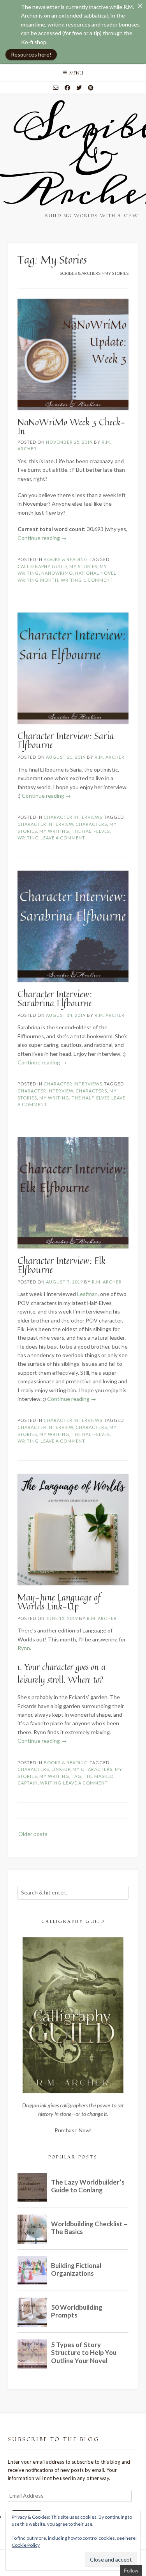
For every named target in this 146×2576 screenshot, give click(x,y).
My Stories (83, 566)
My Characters (92, 1769)
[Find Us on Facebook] (67, 88)
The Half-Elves (91, 831)
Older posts (33, 1834)
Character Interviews (73, 817)
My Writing (54, 831)
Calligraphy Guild (42, 566)
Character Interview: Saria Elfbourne (66, 740)
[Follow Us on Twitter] (79, 88)
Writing (71, 580)
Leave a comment (63, 838)
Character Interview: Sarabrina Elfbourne (55, 999)
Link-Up (61, 1769)
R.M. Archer (110, 757)
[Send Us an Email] (56, 88)
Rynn (24, 1648)
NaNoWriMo (57, 573)
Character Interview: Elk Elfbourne (62, 1265)
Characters (91, 824)
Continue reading (42, 538)
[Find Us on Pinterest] (91, 88)
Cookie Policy (26, 2545)
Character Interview (45, 824)
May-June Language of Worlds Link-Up (59, 1602)
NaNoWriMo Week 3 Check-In (71, 427)
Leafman (87, 1294)
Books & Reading (66, 559)
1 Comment (98, 580)
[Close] (140, 6)
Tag (77, 1776)
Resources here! (31, 54)
